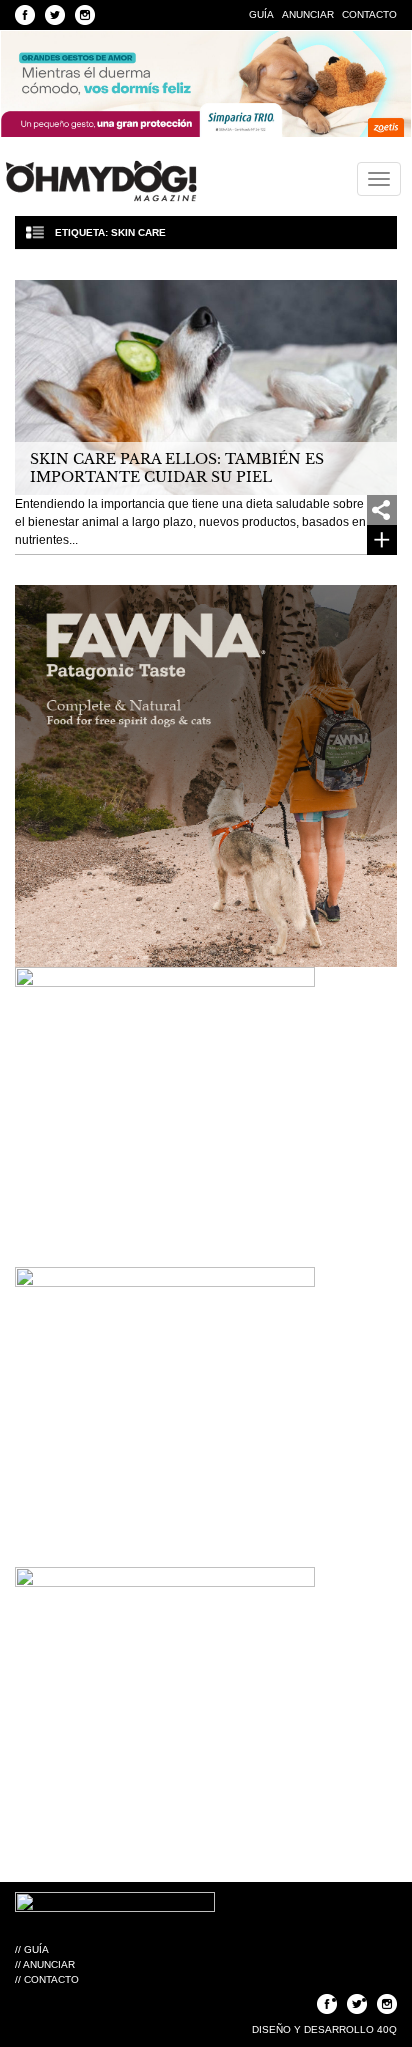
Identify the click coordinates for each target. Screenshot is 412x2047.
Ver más (382, 540)
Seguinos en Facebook (25, 15)
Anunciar (308, 14)
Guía (261, 14)
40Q (387, 2029)
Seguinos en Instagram (85, 15)
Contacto (369, 14)
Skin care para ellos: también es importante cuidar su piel (177, 468)
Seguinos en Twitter (55, 15)
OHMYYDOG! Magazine (101, 181)
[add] (382, 510)
